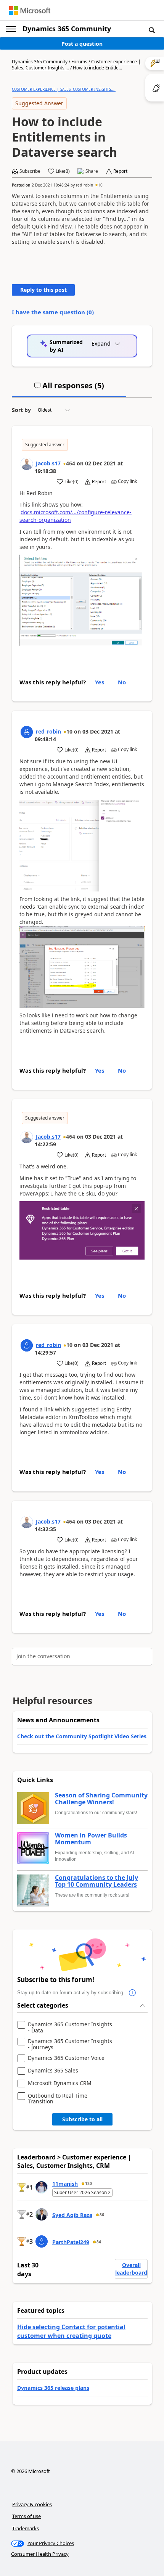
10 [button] (100, 185)
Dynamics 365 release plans (53, 2388)
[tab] (69, 389)
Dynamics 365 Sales (53, 2071)
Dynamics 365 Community (67, 29)
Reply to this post (43, 290)
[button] (152, 30)
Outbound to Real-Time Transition (58, 2099)
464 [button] (71, 463)
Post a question (82, 44)
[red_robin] (27, 732)
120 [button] (88, 2183)
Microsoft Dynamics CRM (60, 2083)
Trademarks (26, 2528)
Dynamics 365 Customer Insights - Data (70, 2027)
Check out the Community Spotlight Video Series (82, 1736)
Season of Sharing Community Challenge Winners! (101, 1799)
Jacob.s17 (48, 463)
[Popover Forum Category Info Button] (132, 1993)
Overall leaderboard (131, 2269)
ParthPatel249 (71, 2242)
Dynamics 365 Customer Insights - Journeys (70, 2044)
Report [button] (120, 171)
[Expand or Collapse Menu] (11, 29)
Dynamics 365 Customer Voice (66, 2058)
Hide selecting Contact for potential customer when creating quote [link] (71, 2331)
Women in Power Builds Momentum (91, 1839)
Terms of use (27, 2516)
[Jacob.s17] (27, 464)
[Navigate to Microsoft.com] (30, 10)
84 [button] (99, 2242)
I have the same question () (53, 312)
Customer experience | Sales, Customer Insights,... (64, 89)
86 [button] (102, 2215)
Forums (79, 62)
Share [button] (92, 171)
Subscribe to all (82, 2119)
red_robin (84, 185)
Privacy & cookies (32, 2504)
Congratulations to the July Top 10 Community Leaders (96, 1881)
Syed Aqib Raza (72, 2215)
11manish (65, 2184)
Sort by (21, 410)
